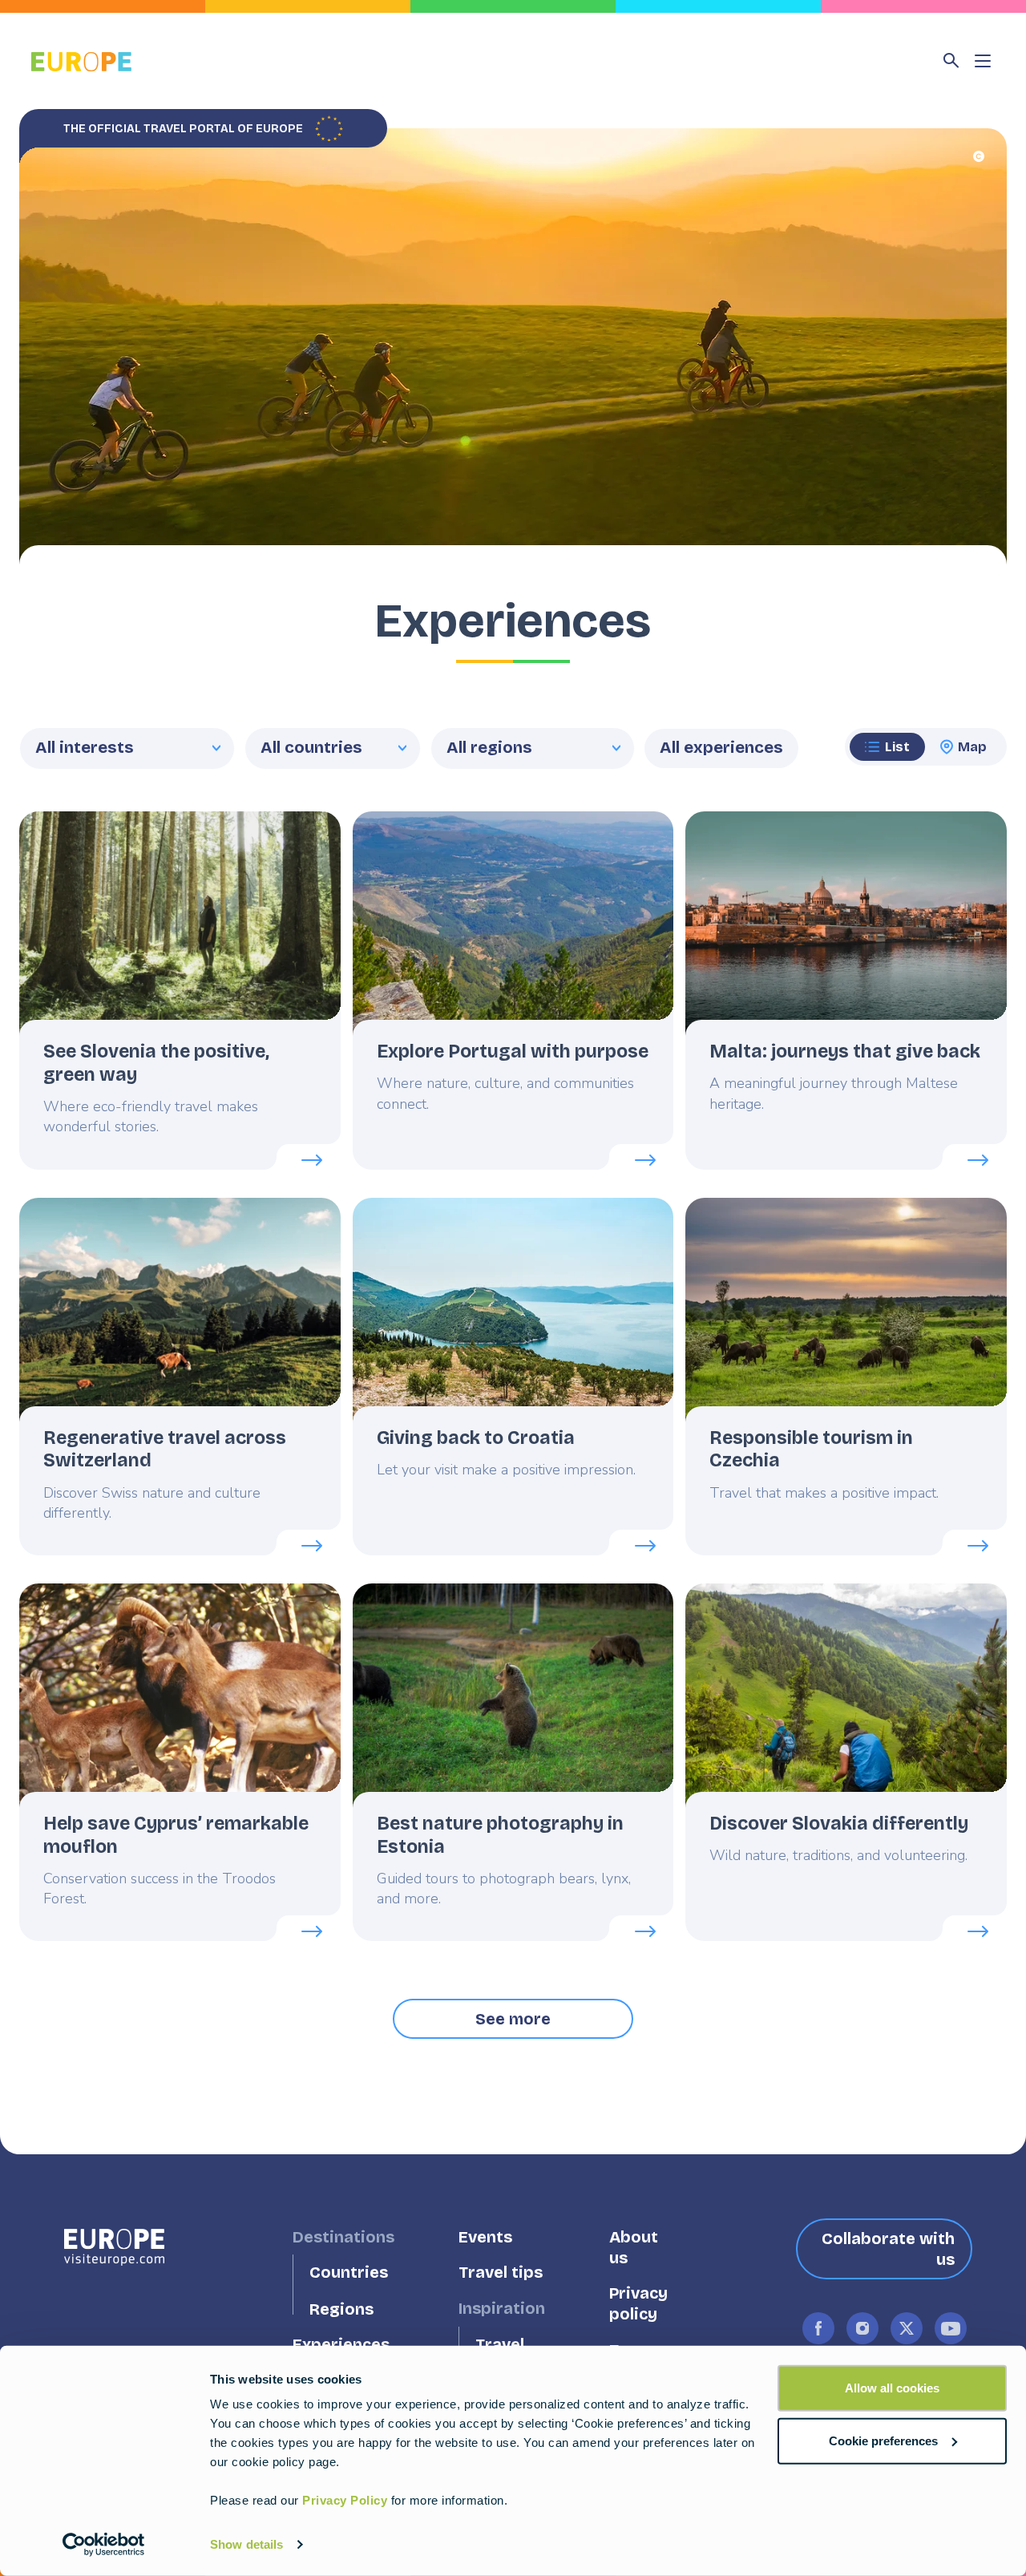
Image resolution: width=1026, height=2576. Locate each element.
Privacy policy (638, 2304)
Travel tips (501, 2273)
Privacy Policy (345, 2500)
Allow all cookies (892, 2388)
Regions (341, 2309)
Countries (349, 2273)
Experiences (341, 2345)
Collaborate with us (888, 2249)
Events (485, 2236)
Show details (246, 2544)
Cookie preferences (883, 2440)
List (897, 747)
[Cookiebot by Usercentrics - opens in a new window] (104, 2545)
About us (634, 2247)
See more (513, 2019)
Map (972, 747)
